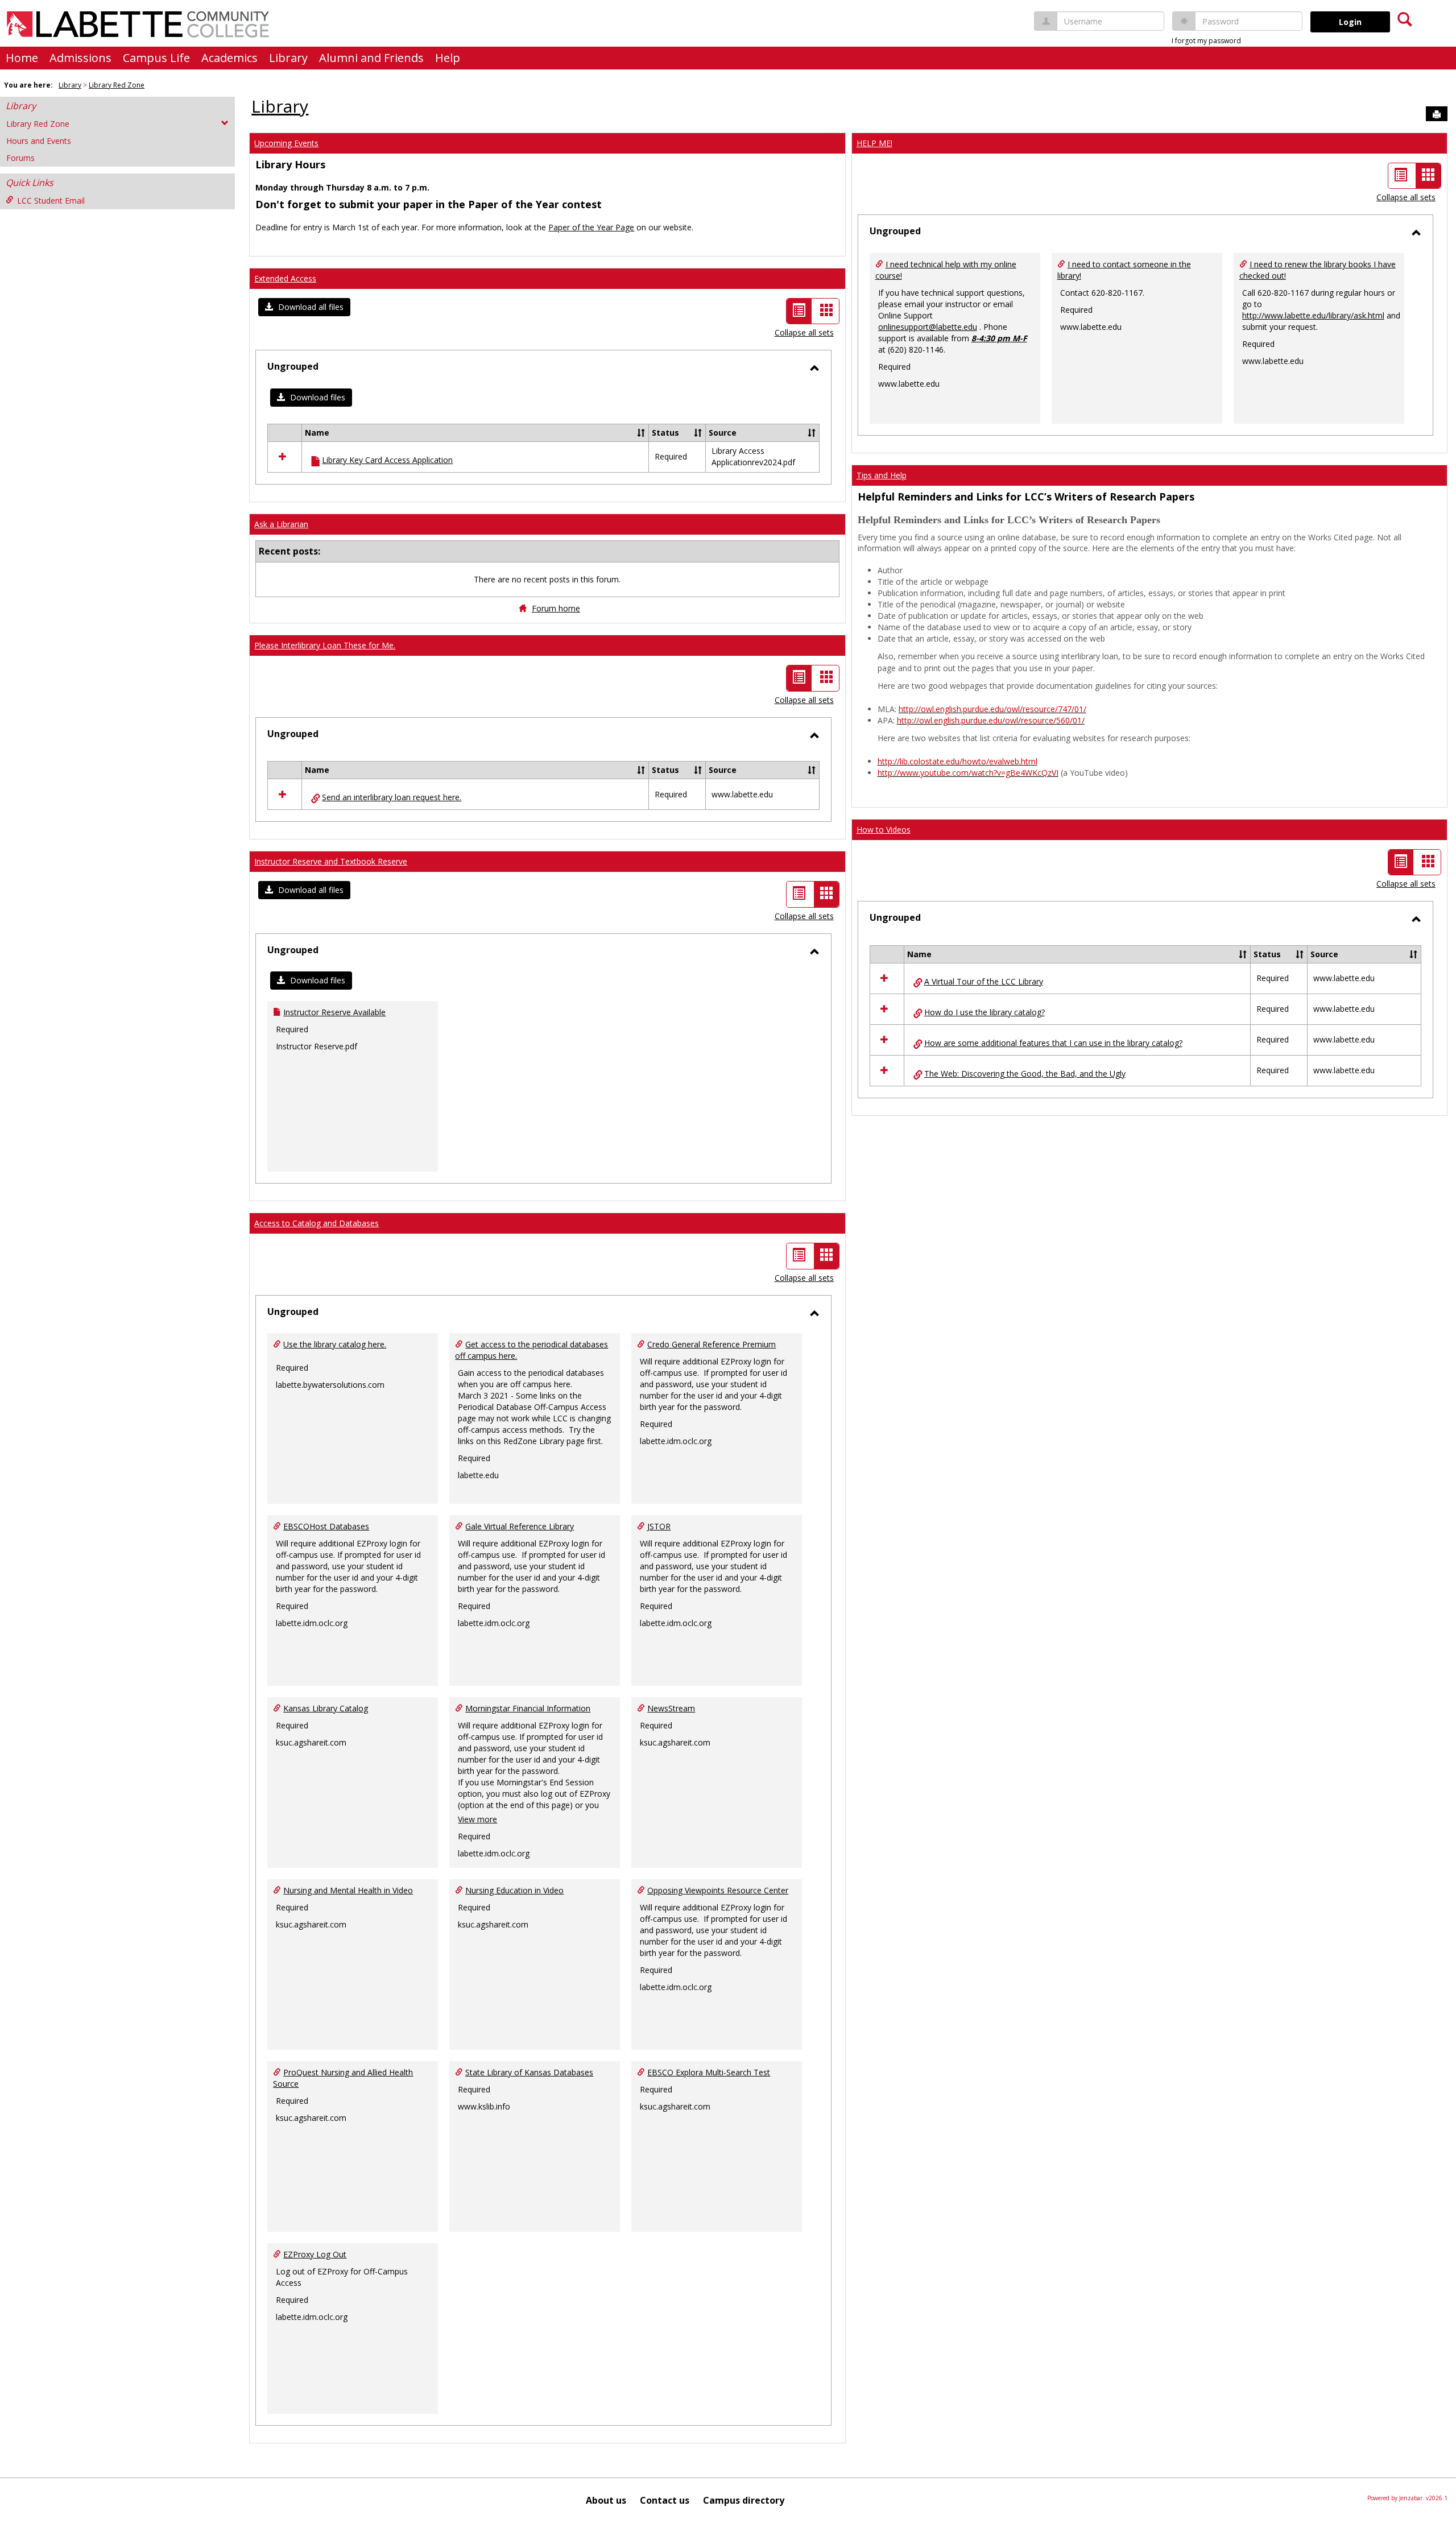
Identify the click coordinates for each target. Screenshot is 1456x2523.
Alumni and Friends (371, 58)
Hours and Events (39, 141)
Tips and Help (882, 475)
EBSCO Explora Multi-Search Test (709, 2072)
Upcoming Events (286, 143)
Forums (20, 158)
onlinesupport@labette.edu (928, 327)
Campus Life (156, 58)
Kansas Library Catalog (326, 1708)
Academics (229, 58)
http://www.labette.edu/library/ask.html (1313, 315)
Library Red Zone (117, 85)
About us (606, 2500)
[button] (304, 307)
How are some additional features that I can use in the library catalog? (1053, 1043)
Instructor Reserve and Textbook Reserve (331, 861)
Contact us (665, 2500)
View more (477, 1819)
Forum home (556, 608)
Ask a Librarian (281, 524)
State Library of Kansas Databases (529, 2072)
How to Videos (884, 830)
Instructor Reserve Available (334, 1012)
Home (22, 58)
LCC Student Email (51, 200)
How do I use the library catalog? (985, 1012)
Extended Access (285, 278)
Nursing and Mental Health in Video (348, 1890)
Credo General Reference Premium (712, 1344)
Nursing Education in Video (514, 1890)
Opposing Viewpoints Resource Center (718, 1890)
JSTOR (659, 1526)
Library (288, 58)
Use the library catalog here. (335, 1344)
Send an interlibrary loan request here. (392, 797)
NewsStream (671, 1708)
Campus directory (744, 2500)
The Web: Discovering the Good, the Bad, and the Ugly (1025, 1074)
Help (448, 58)
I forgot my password (1206, 41)
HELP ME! (874, 143)
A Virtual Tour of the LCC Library (984, 981)
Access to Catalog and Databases (317, 1223)
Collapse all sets (804, 332)
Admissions (80, 58)
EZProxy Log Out (315, 2254)
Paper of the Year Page (591, 227)
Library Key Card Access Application (387, 460)
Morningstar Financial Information (528, 1708)
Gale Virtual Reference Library (520, 1526)
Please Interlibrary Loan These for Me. (325, 645)
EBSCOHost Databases (326, 1526)
